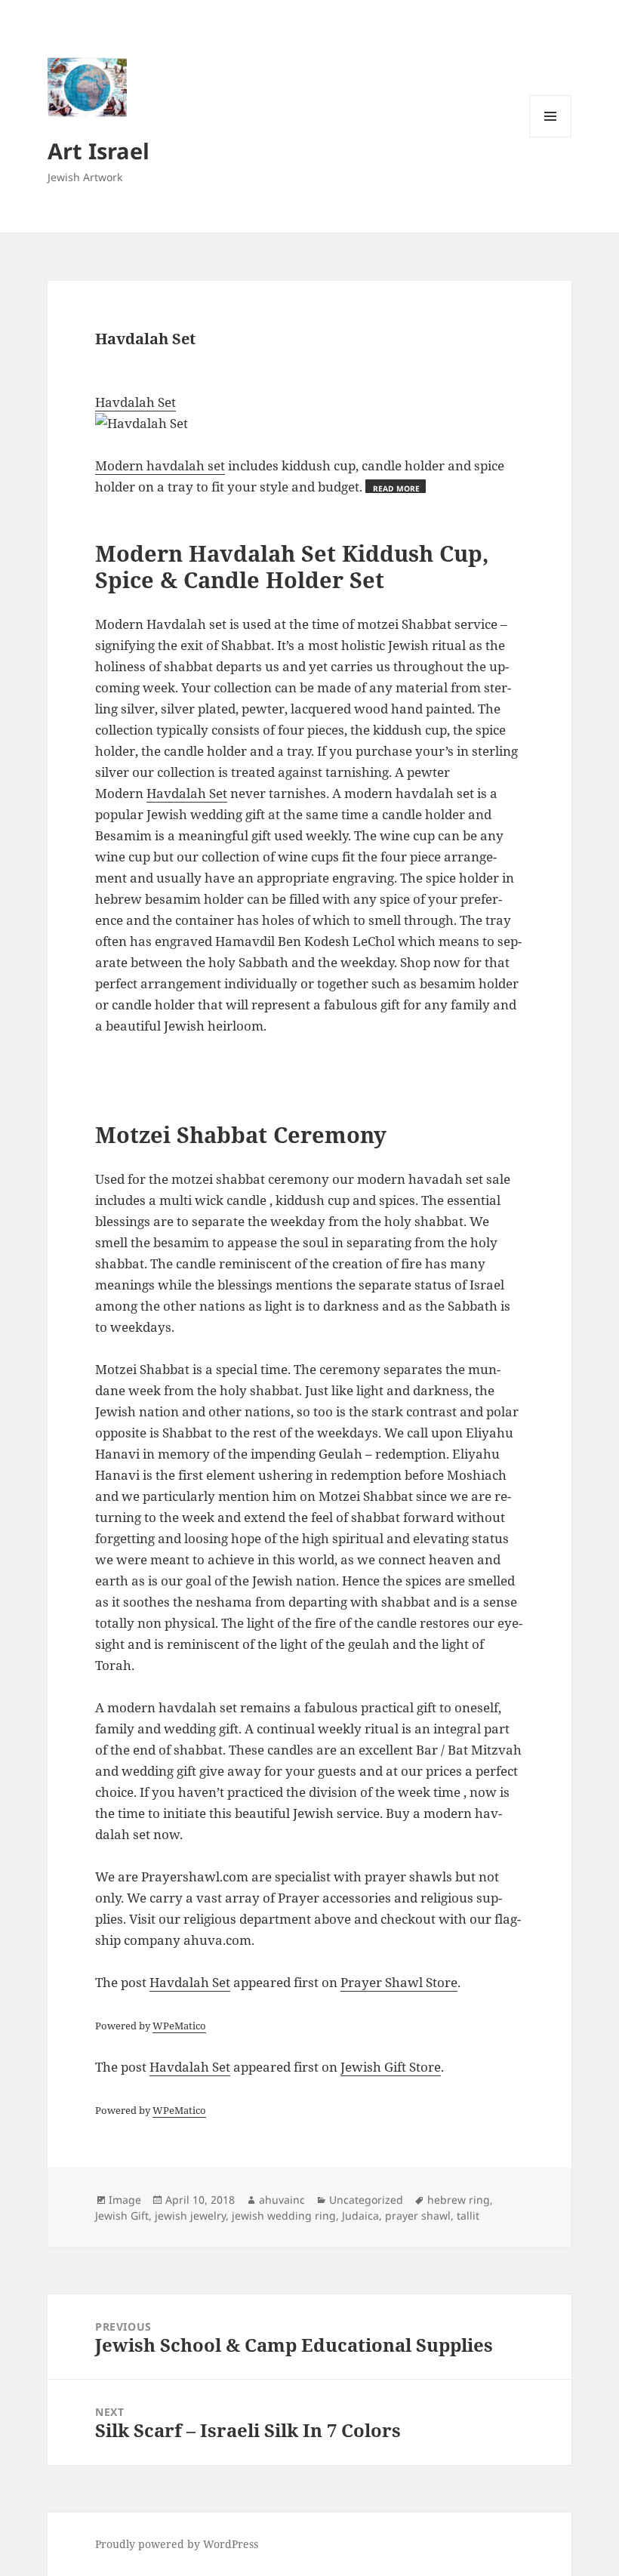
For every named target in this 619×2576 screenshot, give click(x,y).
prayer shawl (418, 2215)
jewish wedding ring (284, 2215)
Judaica (360, 2215)
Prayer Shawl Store (399, 1982)
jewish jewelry (190, 2215)
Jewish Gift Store (391, 2067)
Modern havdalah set (160, 465)
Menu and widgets (551, 137)
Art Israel (99, 151)
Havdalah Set (136, 402)
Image (125, 2200)
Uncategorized (366, 2200)
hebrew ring (459, 2200)
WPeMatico (179, 2026)
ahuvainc (282, 2200)
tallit (468, 2215)
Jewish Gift (122, 2215)
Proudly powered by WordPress (177, 2544)
